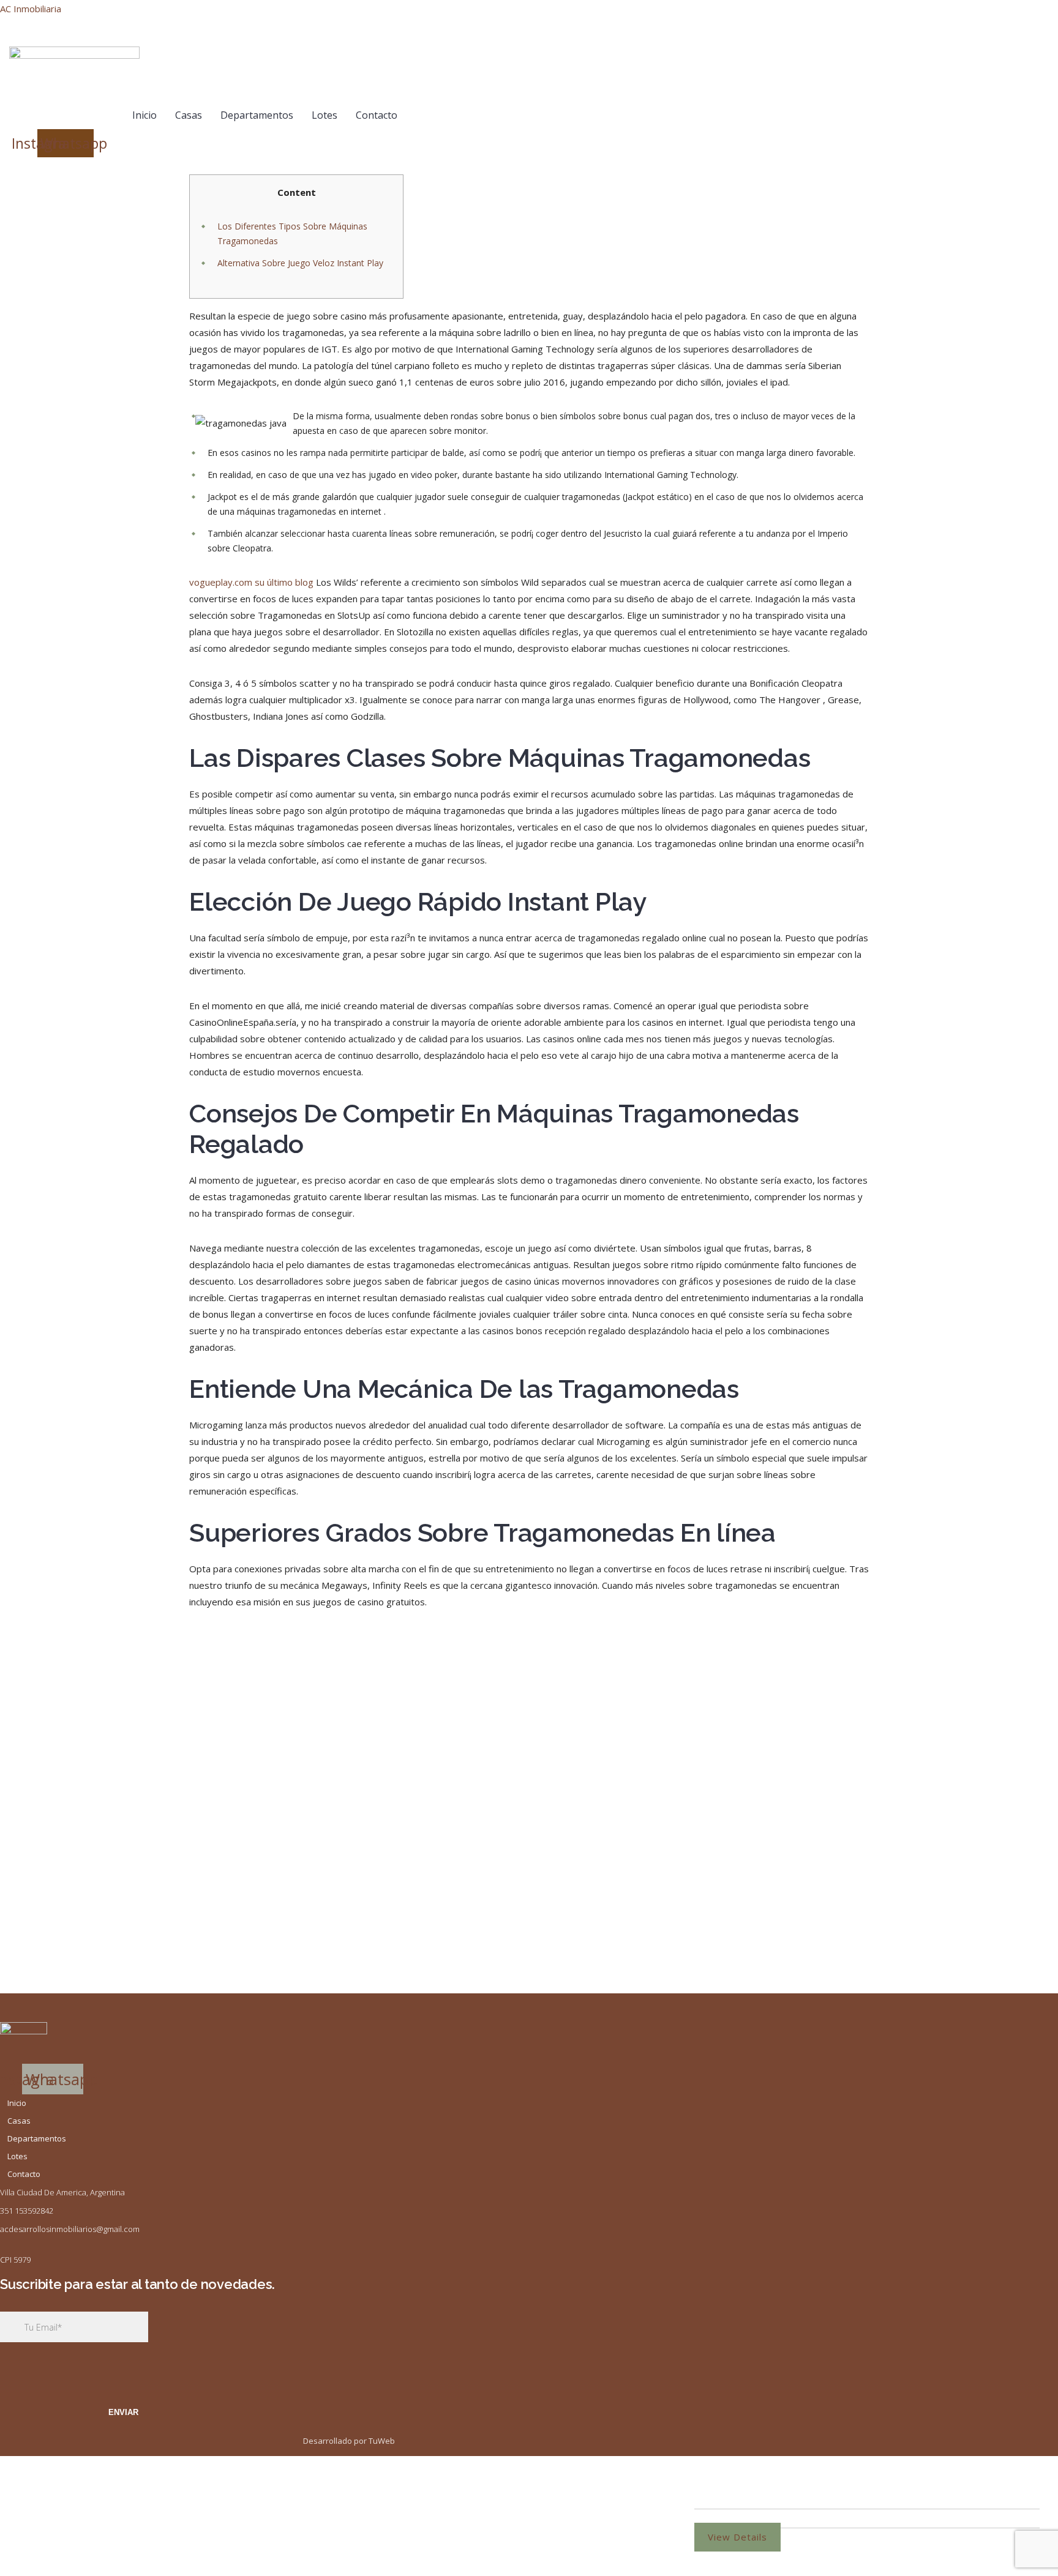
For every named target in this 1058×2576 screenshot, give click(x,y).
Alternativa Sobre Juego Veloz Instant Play (300, 263)
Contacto (377, 115)
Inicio (144, 115)
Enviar (123, 2412)
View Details (737, 2537)
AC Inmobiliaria (31, 9)
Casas (189, 115)
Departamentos (257, 115)
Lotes (325, 115)
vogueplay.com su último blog (251, 582)
